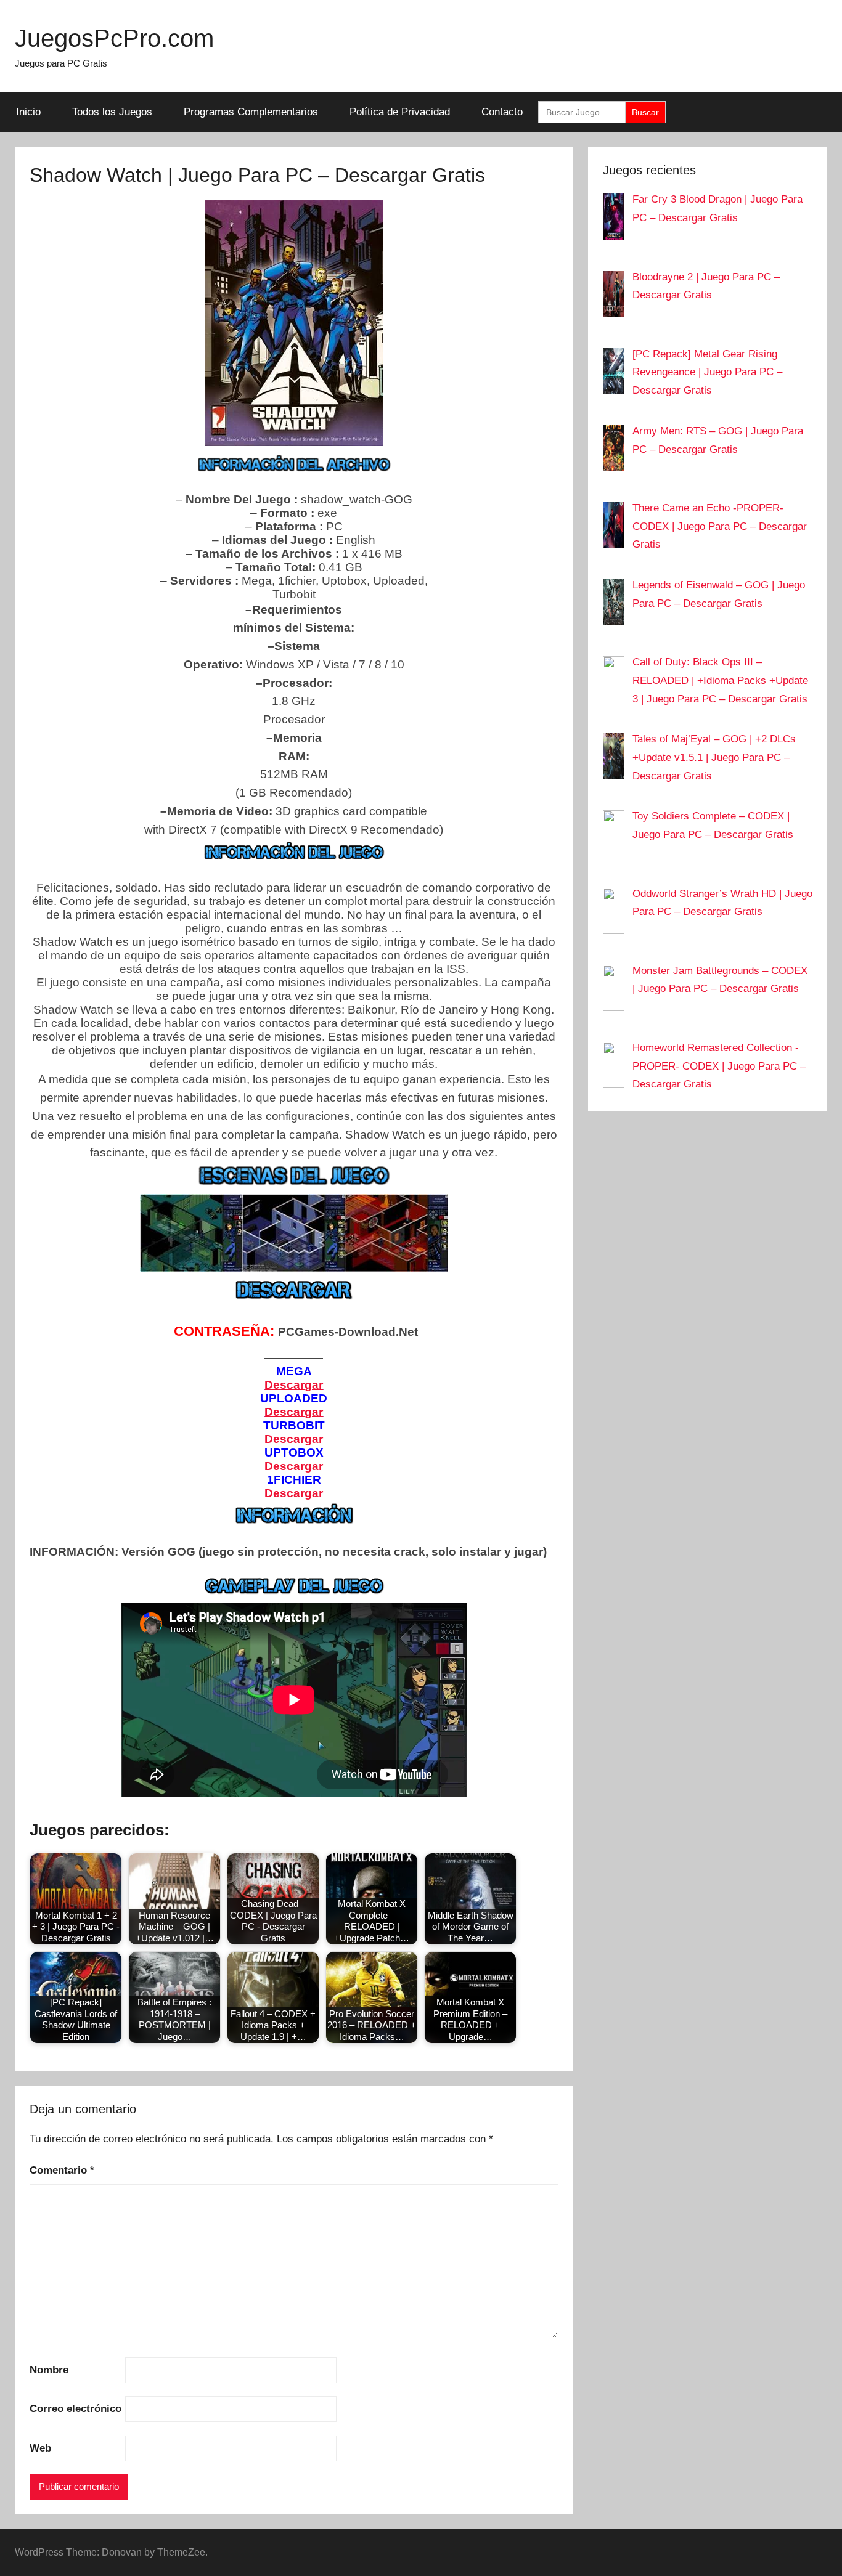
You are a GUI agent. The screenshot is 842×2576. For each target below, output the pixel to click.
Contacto (502, 112)
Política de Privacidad (400, 112)
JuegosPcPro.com (114, 38)
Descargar (294, 1385)
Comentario (62, 2170)
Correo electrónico (76, 2409)
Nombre (49, 2370)
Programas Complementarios (251, 112)
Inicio (28, 112)
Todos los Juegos (112, 112)
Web (40, 2448)
